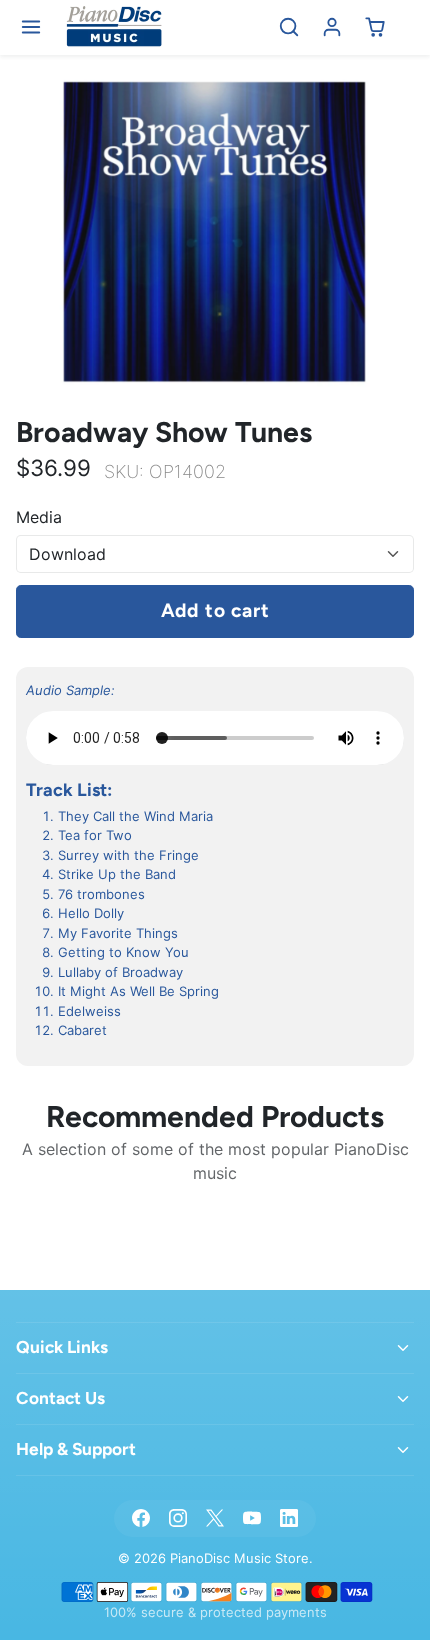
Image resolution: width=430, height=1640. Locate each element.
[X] (214, 1518)
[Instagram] (177, 1518)
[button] (31, 27)
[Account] (332, 27)
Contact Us (60, 1398)
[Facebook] (140, 1518)
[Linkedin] (289, 1518)
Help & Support (76, 1449)
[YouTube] (252, 1518)
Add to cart (215, 610)
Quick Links (62, 1347)
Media (39, 517)
